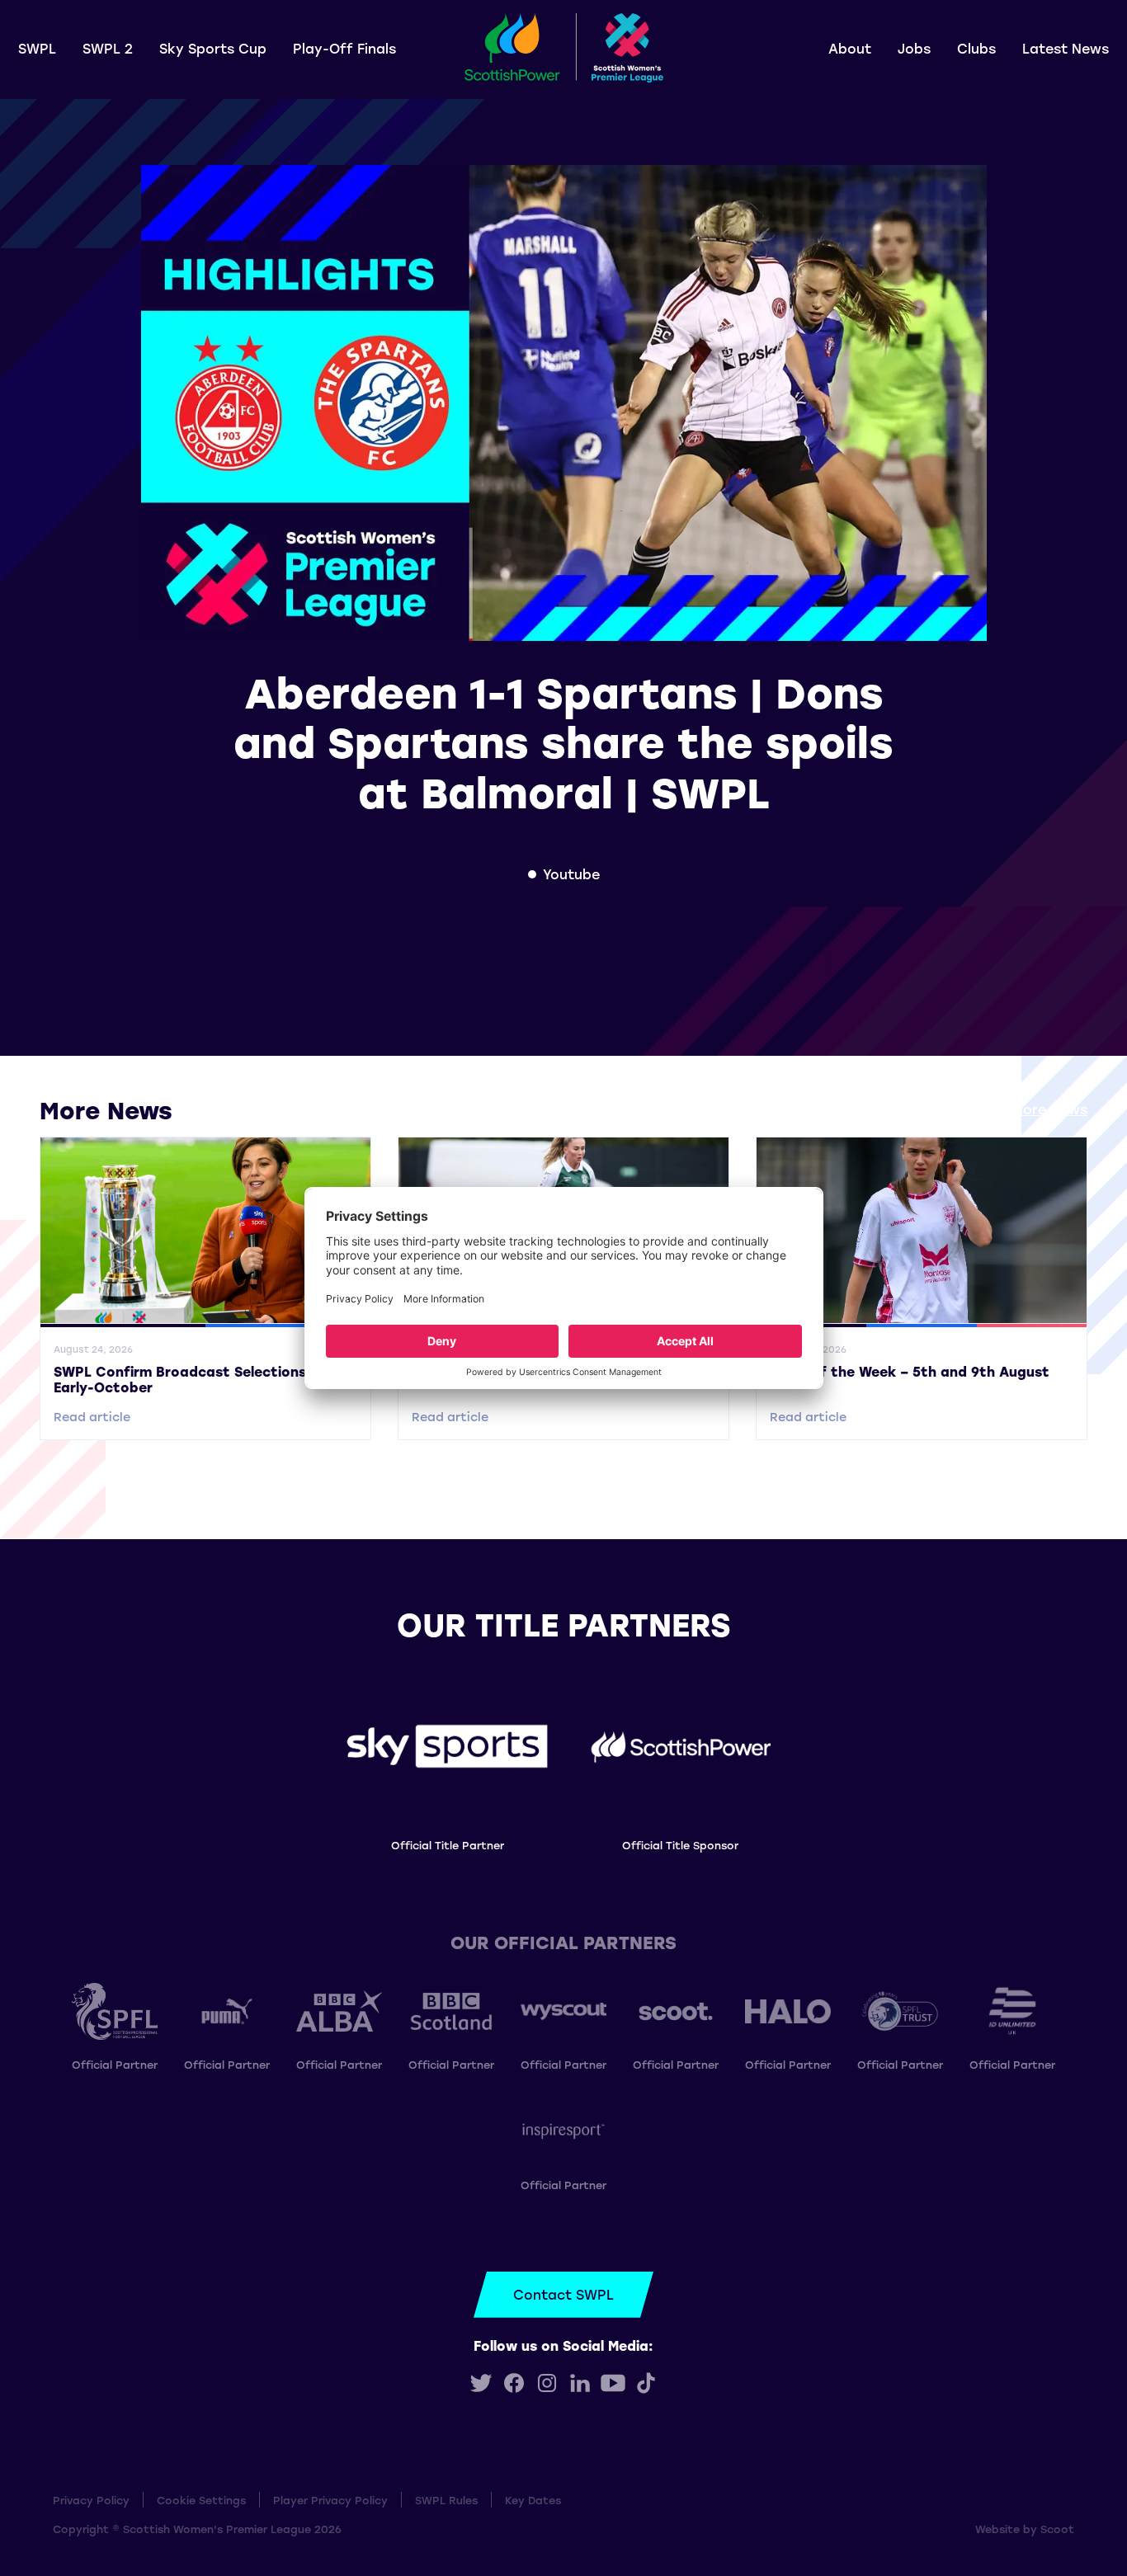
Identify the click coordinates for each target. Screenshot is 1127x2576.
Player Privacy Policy (330, 2500)
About (850, 48)
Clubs (976, 48)
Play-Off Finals (344, 48)
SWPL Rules (446, 2500)
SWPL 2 (108, 48)
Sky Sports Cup (213, 48)
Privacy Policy (91, 2500)
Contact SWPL (563, 2294)
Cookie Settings (201, 2500)
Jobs (914, 48)
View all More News (1022, 1109)
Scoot (1057, 2529)
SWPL (37, 48)
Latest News (1066, 48)
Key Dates (533, 2500)
